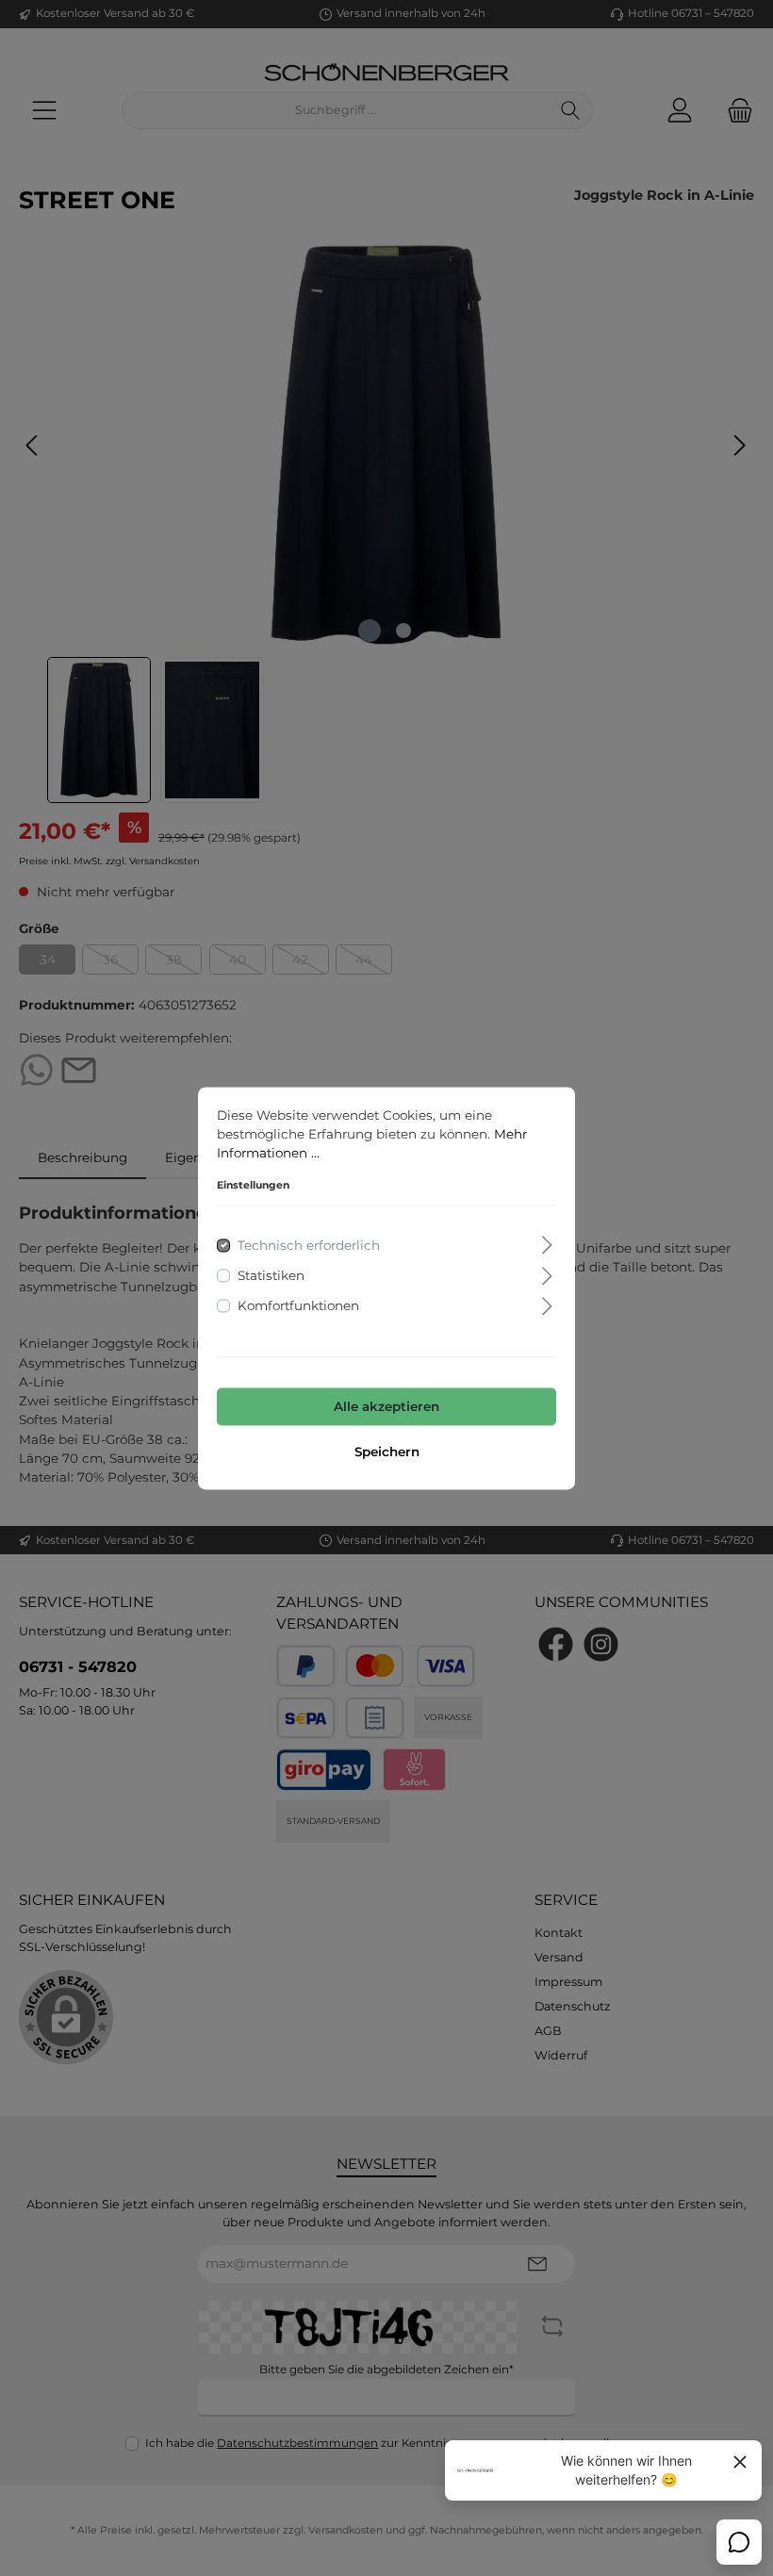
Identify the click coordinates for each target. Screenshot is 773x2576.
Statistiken (271, 1275)
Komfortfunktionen (298, 1306)
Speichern (387, 1452)
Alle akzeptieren (386, 1407)
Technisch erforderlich (309, 1245)
